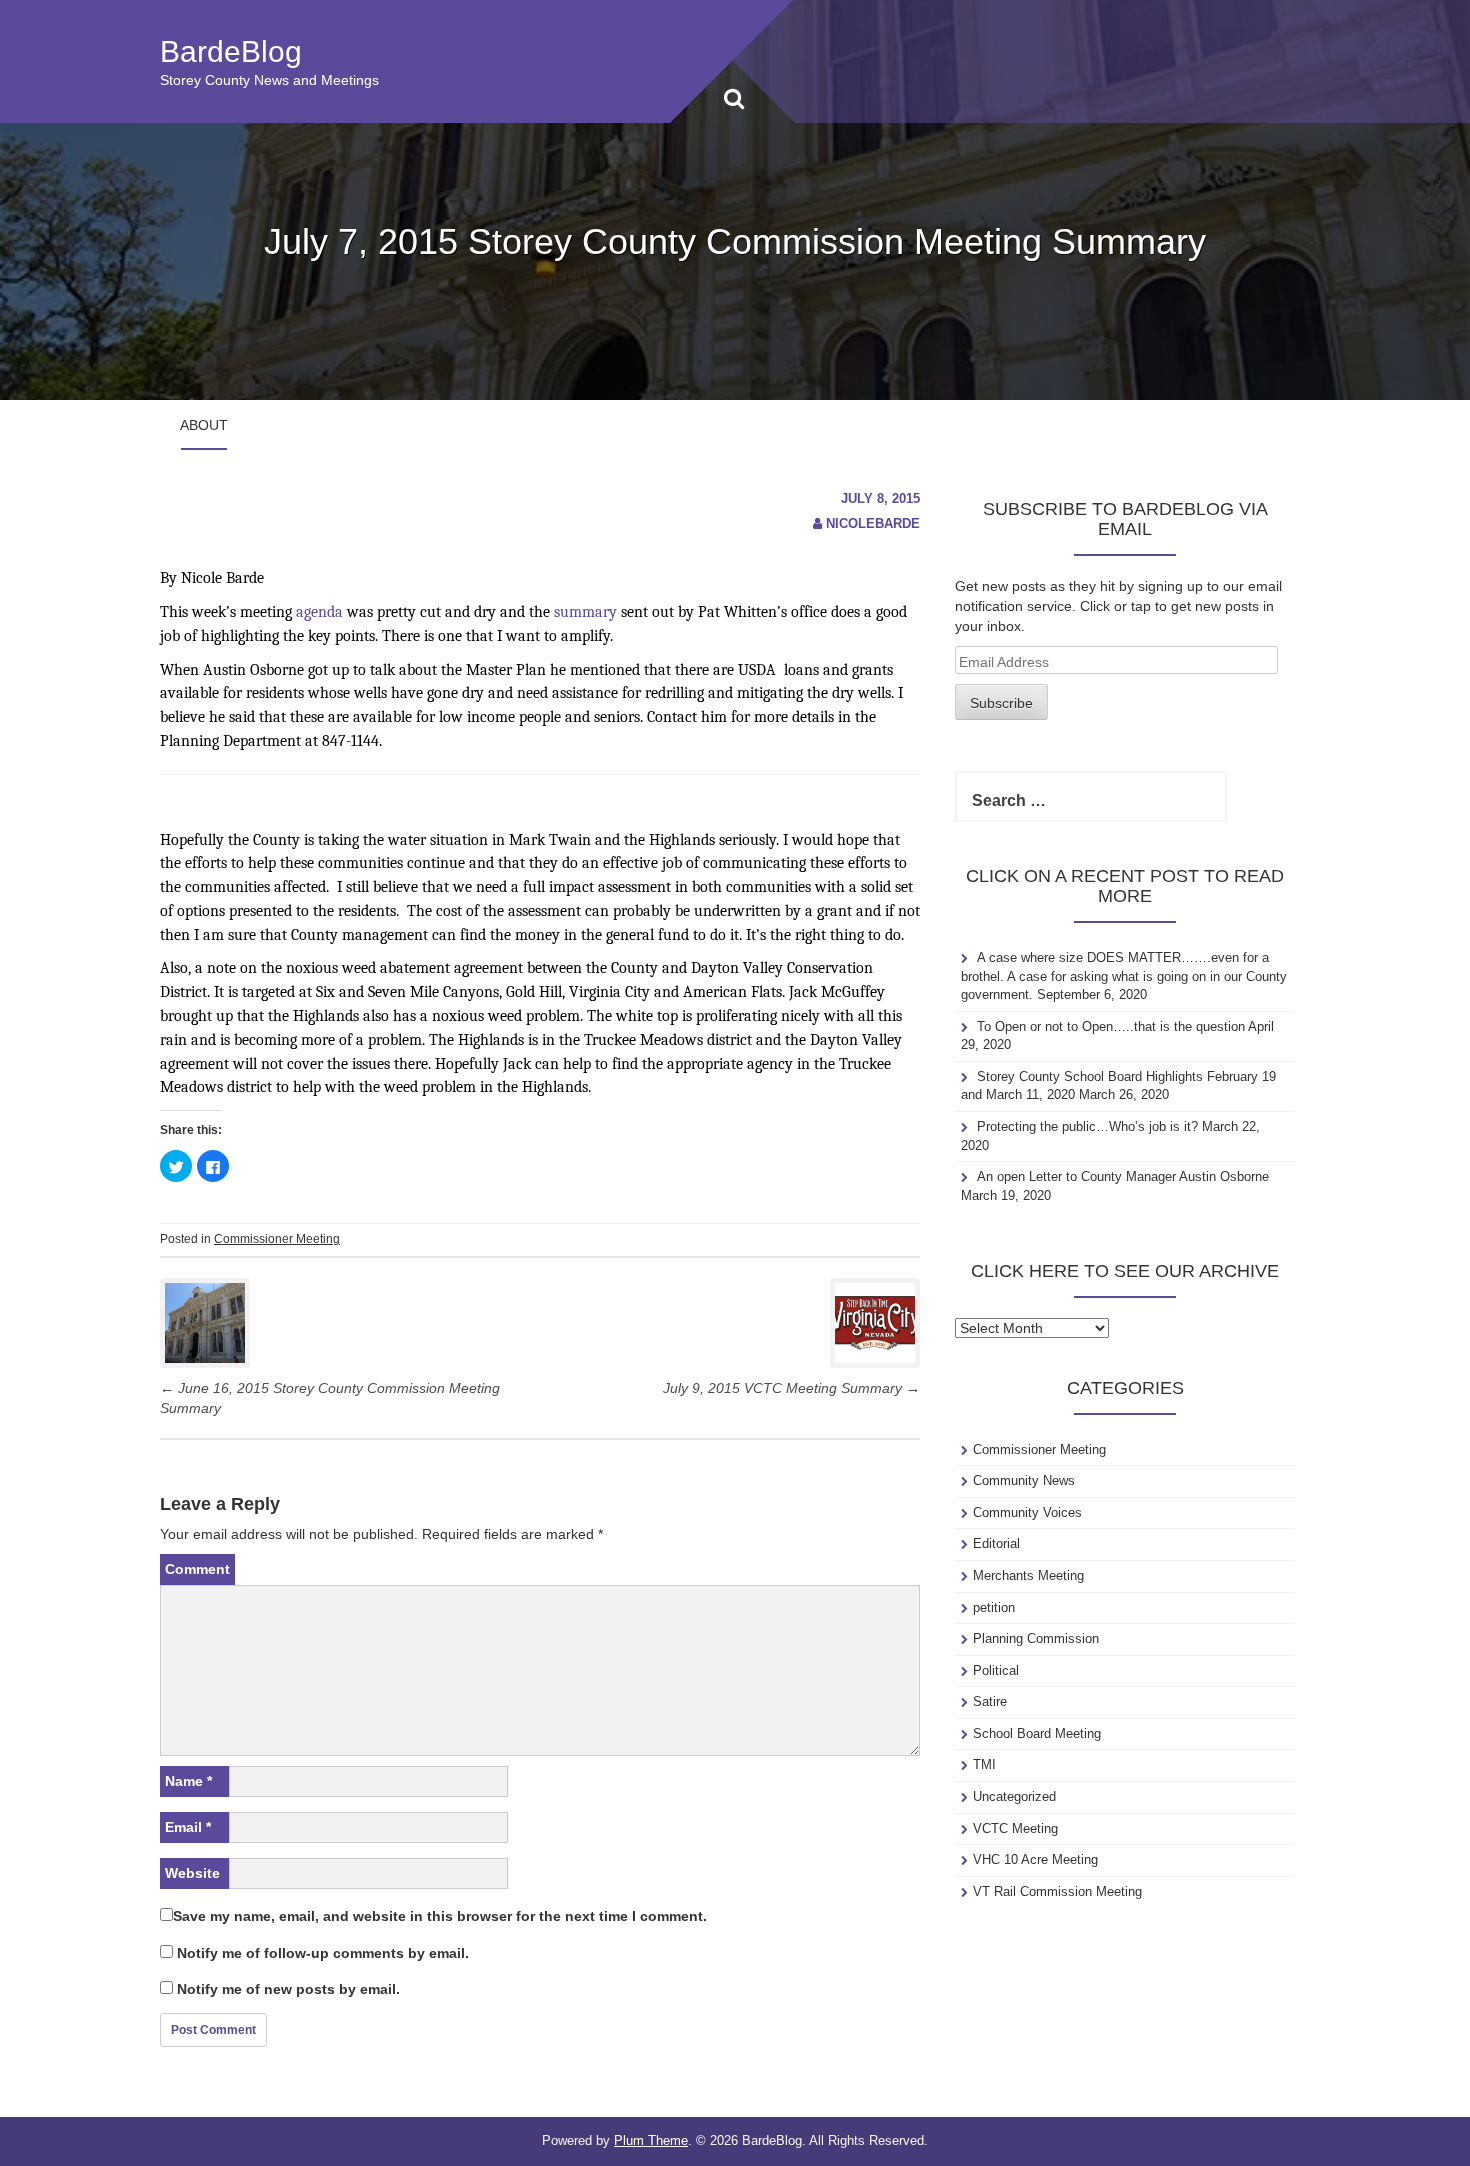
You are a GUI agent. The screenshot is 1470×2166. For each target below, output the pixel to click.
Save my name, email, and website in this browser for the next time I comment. (440, 1916)
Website (192, 1873)
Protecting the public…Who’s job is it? (1087, 1126)
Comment (197, 1569)
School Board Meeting (1037, 1733)
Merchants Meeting (1028, 1575)
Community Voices (1027, 1512)
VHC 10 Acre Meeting (1035, 1859)
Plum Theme (651, 2140)
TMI (984, 1764)
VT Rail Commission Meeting (1057, 1891)
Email (188, 1827)
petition (994, 1607)
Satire (990, 1701)
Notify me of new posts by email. (288, 1989)
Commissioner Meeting (277, 1239)
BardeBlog (231, 51)
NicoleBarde (873, 523)
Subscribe (1001, 703)
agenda (319, 612)
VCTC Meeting (1015, 1828)
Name (188, 1781)
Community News (1024, 1480)
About (204, 425)
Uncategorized (1014, 1796)
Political (996, 1670)
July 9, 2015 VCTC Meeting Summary (791, 1388)
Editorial (996, 1543)
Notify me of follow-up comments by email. (323, 1953)
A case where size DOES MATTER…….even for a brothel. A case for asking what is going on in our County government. (1124, 976)
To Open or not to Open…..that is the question (1111, 1026)
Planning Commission (1036, 1638)
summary (585, 612)
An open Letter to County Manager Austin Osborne (1123, 1176)
